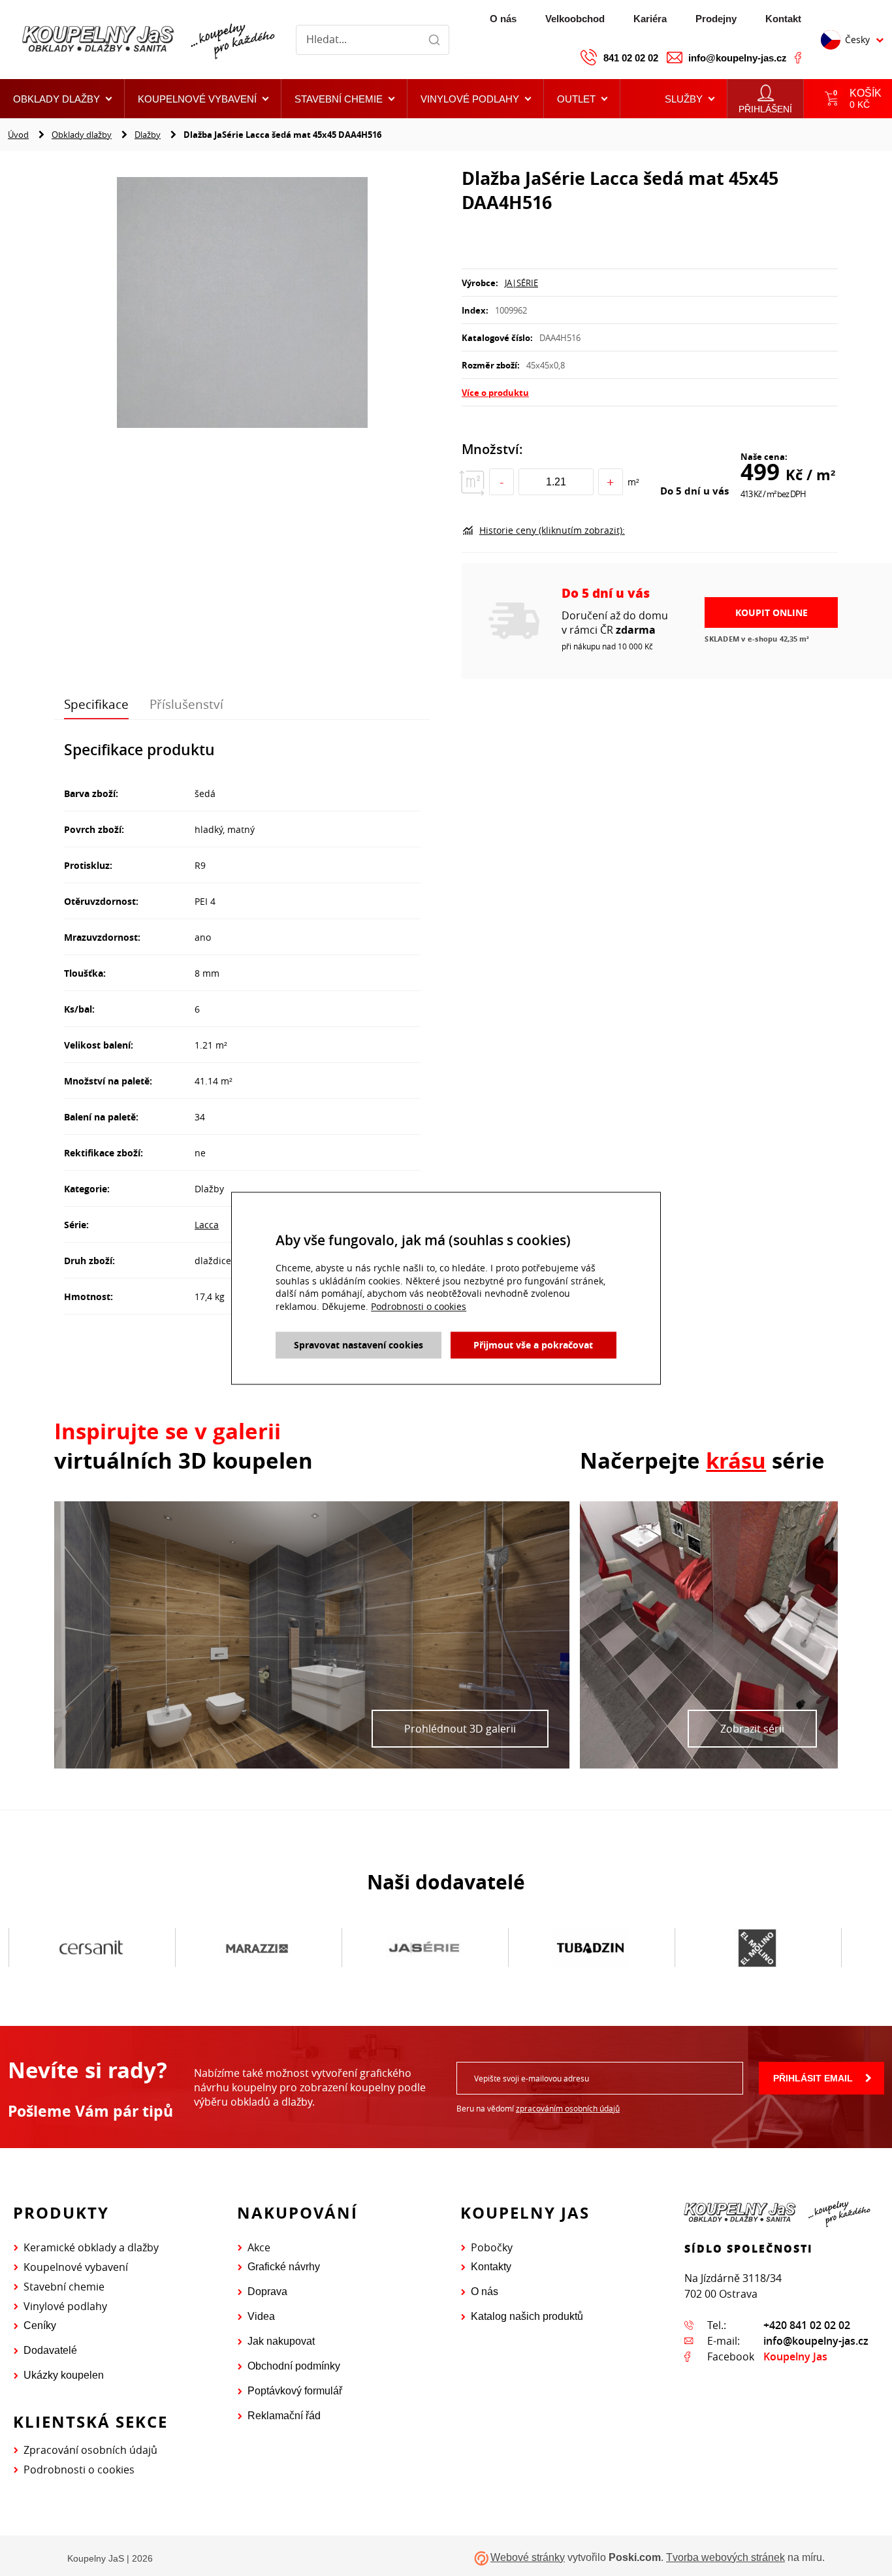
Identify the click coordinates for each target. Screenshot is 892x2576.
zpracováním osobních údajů (568, 2108)
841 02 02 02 (631, 58)
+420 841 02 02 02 (807, 2325)
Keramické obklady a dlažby (91, 2247)
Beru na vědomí (538, 2108)
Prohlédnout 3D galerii (460, 1729)
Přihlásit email (813, 2078)
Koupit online (772, 612)
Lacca (207, 1225)
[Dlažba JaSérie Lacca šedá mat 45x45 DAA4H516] (242, 304)
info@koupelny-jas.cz (738, 58)
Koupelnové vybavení (76, 2267)
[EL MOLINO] (757, 1948)
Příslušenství (186, 704)
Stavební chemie (64, 2287)
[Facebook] (798, 57)
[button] (582, 99)
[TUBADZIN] (591, 1948)
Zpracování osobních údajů (90, 2450)
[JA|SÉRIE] (424, 1948)
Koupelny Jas (795, 2356)
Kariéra (650, 19)
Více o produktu (495, 393)
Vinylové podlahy (65, 2306)
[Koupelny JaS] (147, 40)
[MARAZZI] (258, 1948)
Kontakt (783, 19)
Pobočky (492, 2247)
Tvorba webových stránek (725, 2557)
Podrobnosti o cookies (79, 2470)
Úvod (18, 135)
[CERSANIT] (91, 1948)
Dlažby (148, 135)
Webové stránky (528, 2557)
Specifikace (96, 704)
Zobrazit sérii (752, 1729)
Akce (259, 2247)
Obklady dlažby (82, 135)
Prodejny (716, 19)
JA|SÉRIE (521, 283)
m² (633, 482)
